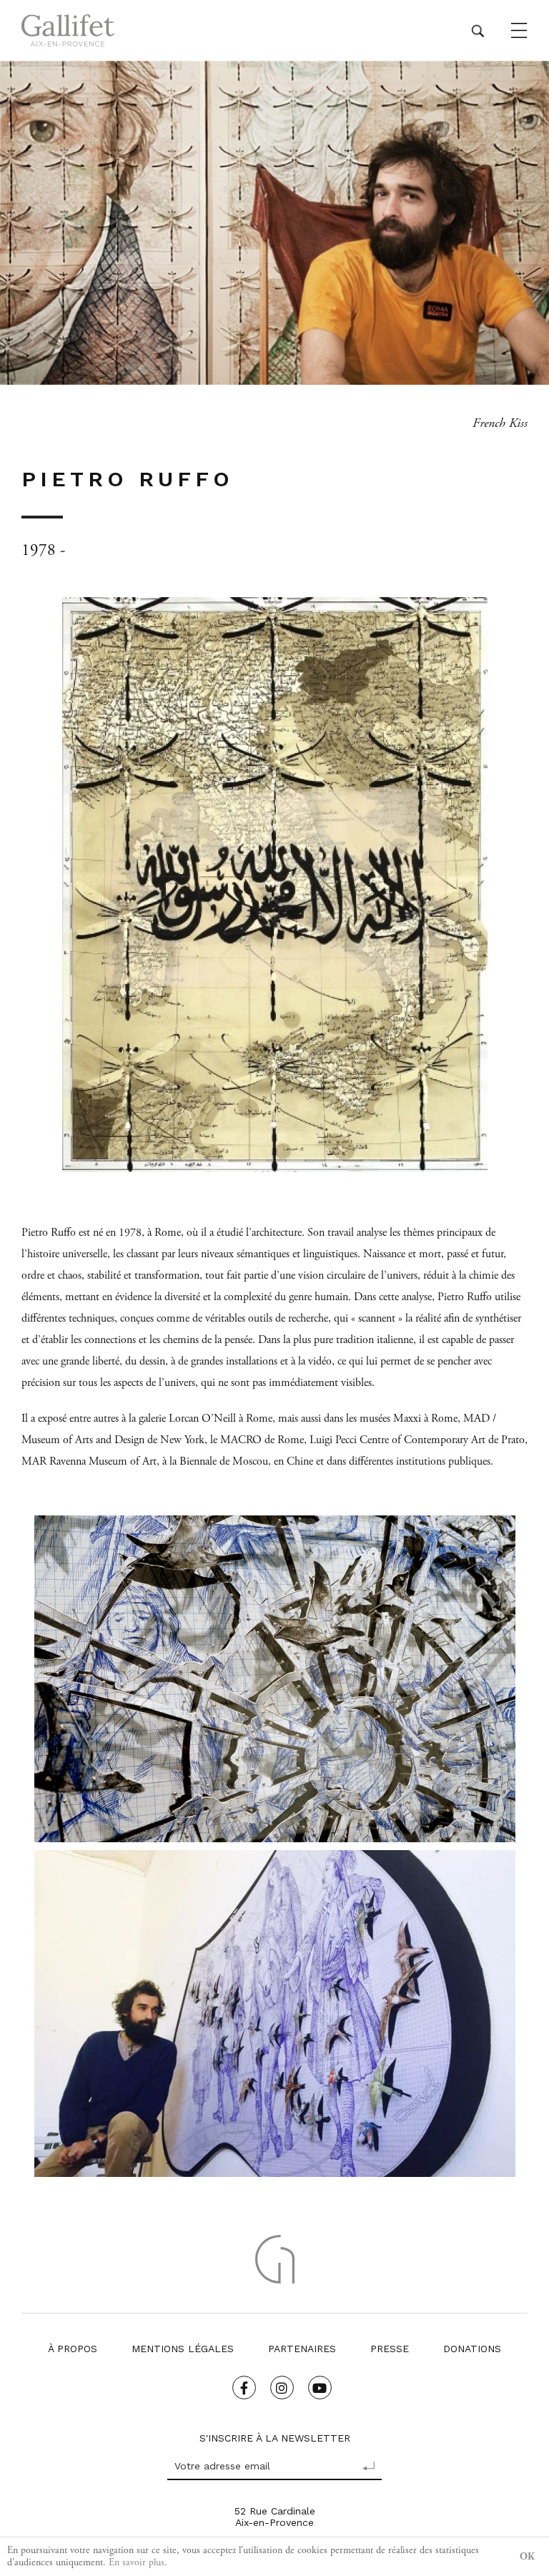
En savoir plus (137, 2562)
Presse (390, 2349)
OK (527, 2557)
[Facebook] (244, 2388)
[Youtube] (320, 2388)
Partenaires (302, 2349)
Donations (472, 2349)
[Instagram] (282, 2388)
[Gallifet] (68, 30)
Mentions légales (183, 2349)
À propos (73, 2349)
